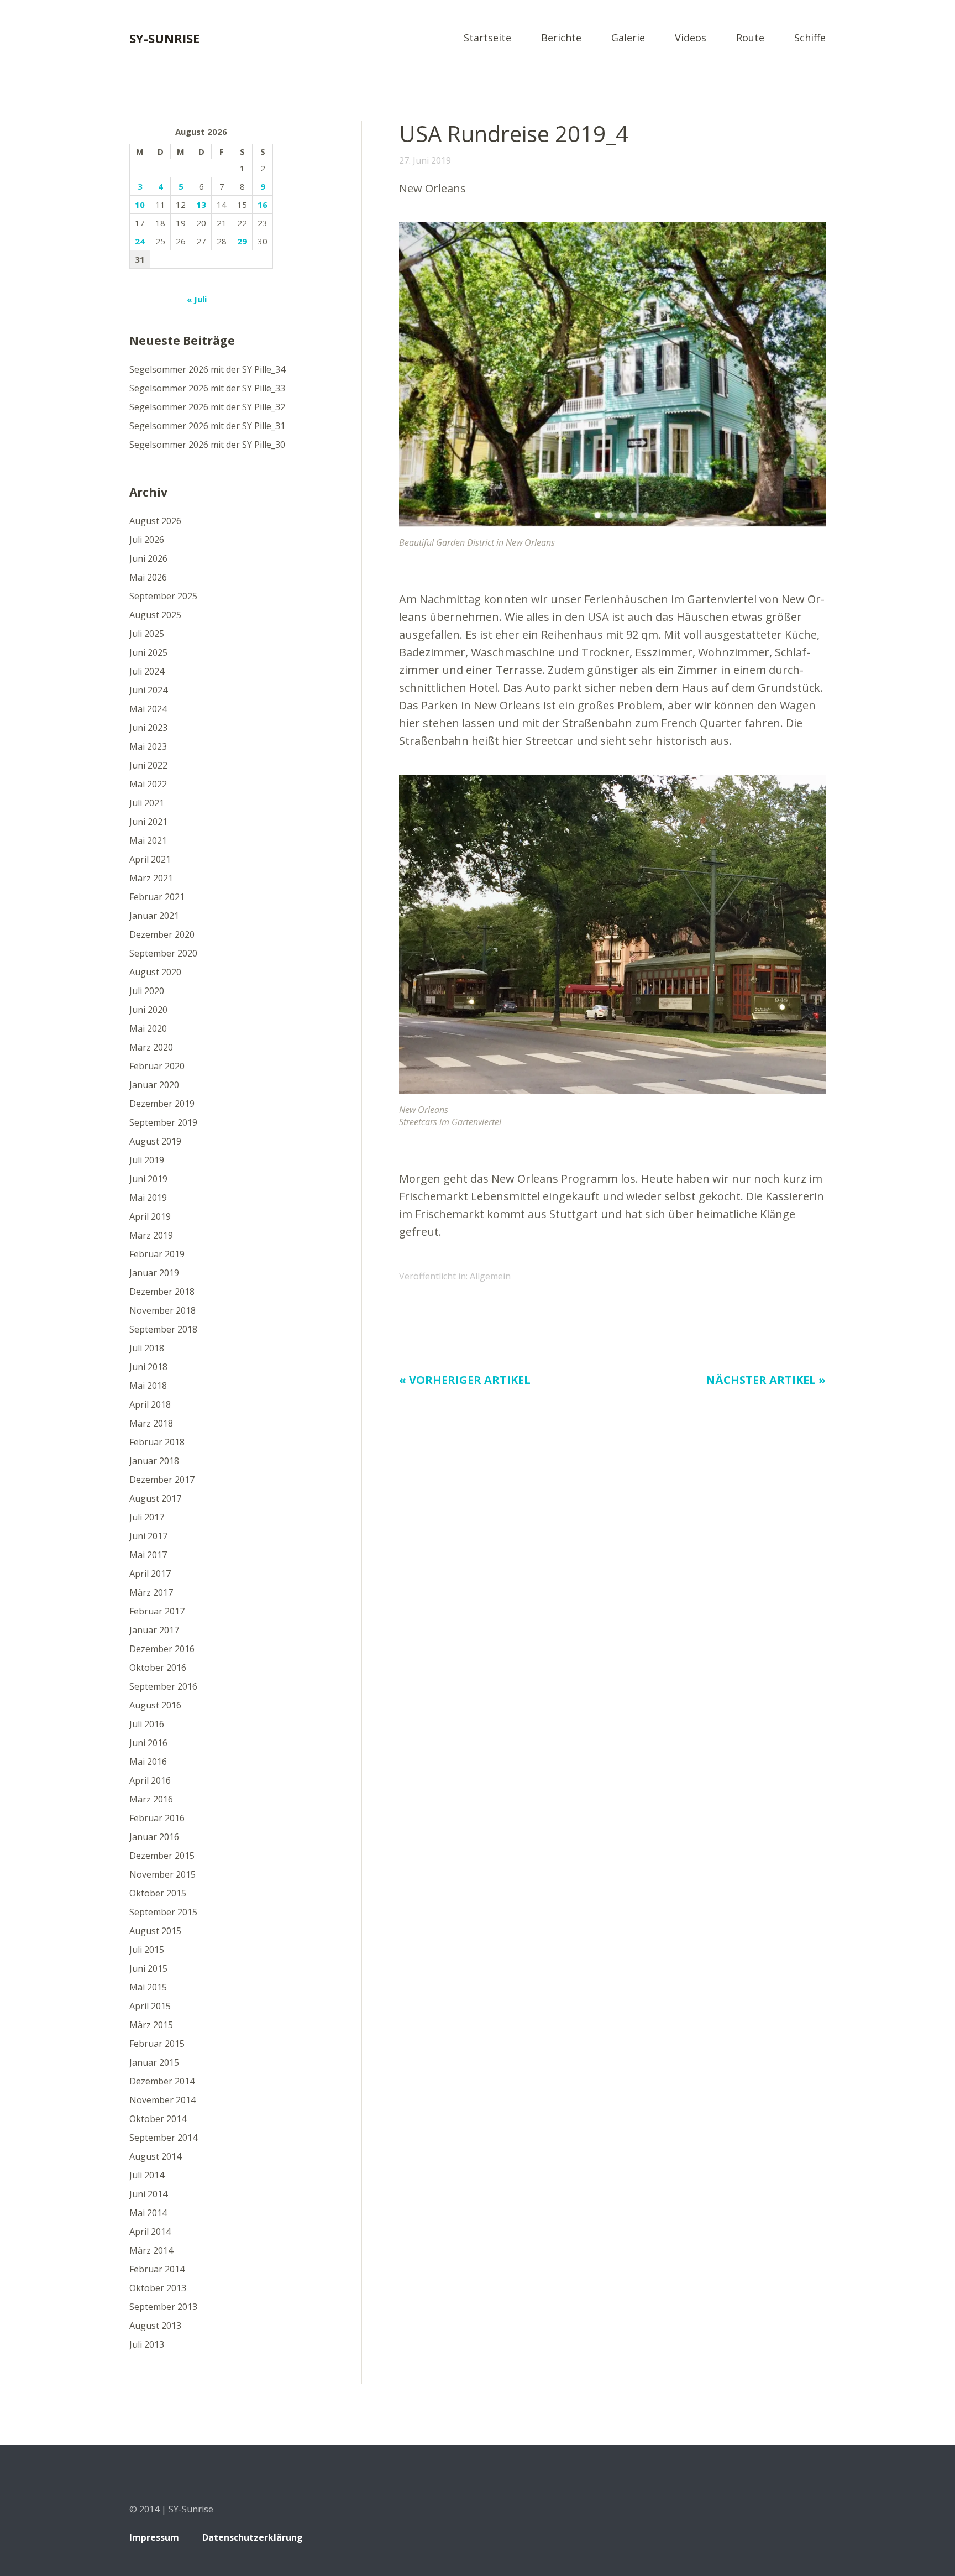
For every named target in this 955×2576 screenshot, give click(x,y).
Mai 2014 (148, 2213)
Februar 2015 (157, 2044)
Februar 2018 (157, 1442)
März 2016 (151, 1799)
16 (263, 205)
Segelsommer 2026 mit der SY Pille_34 (207, 369)
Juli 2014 (147, 2175)
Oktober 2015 (158, 1893)
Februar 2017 (157, 1611)
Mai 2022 (148, 784)
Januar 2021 (154, 916)
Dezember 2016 (162, 1649)
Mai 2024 (148, 709)
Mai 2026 (148, 577)
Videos (691, 38)
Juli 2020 (147, 991)
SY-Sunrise (164, 38)
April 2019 (150, 1216)
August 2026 (155, 521)
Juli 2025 (147, 634)
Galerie (628, 38)
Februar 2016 (157, 1818)
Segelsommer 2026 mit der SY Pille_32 (207, 407)
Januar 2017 (154, 1630)
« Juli (197, 299)
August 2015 (155, 1931)
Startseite (487, 38)
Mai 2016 (148, 1762)
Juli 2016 (147, 1724)
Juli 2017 (147, 1517)
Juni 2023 (148, 728)
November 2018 (162, 1310)
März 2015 (151, 2025)
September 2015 (163, 1912)
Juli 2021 (147, 803)
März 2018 (151, 1423)
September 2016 (163, 1686)
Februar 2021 (157, 897)
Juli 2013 (147, 2344)
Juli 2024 (147, 671)
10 (140, 205)
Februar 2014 (157, 2269)
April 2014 (150, 2232)
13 (201, 205)
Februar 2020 (157, 1066)
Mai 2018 (148, 1386)
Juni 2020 (148, 1010)
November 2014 (162, 2100)
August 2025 (155, 615)
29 (242, 241)
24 (140, 241)
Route (750, 38)
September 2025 (163, 596)
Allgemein (490, 1276)
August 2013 (155, 2326)
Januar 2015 (154, 2062)
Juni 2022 (148, 765)
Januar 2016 (154, 1837)
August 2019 (155, 1141)
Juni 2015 (148, 1968)
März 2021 (151, 878)
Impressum (154, 2537)
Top (814, 2539)
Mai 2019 (148, 1198)
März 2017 (151, 1592)
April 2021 (150, 859)
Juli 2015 (147, 1950)
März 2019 (151, 1235)
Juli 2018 (147, 1348)
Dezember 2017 (162, 1480)
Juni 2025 (148, 652)
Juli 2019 (147, 1160)
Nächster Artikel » (766, 1380)
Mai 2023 (148, 746)
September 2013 (163, 2307)
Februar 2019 (157, 1254)
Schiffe (810, 38)
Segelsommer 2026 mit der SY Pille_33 (207, 388)
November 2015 (162, 1874)
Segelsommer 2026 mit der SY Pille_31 (207, 426)
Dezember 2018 (162, 1292)
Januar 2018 (154, 1461)
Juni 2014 (148, 2194)
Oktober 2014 (158, 2119)
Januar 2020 (154, 1085)
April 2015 (150, 2006)
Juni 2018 (148, 1367)
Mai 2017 (148, 1555)
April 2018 (150, 1404)
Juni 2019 (148, 1179)
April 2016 (150, 1780)
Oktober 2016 (158, 1668)
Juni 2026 (148, 558)
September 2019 (163, 1122)
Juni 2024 (148, 690)
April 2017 (150, 1574)
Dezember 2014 (162, 2081)
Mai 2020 (148, 1028)
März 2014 (151, 2250)
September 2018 (163, 1329)
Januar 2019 (154, 1273)
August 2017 (155, 1498)
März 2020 (151, 1047)
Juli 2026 (147, 540)
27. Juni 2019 (425, 160)
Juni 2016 (148, 1743)
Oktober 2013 (158, 2288)
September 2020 (163, 953)
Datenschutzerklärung (253, 2537)
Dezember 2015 (162, 1856)
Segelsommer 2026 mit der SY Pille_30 (207, 445)
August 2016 (155, 1705)
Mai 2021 (148, 840)
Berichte (561, 38)
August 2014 (155, 2156)
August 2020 (155, 972)
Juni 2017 (148, 1536)
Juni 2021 (148, 822)
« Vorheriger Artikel (465, 1380)
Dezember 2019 (162, 1104)
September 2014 (163, 2138)
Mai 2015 (148, 1987)
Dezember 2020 (162, 934)
